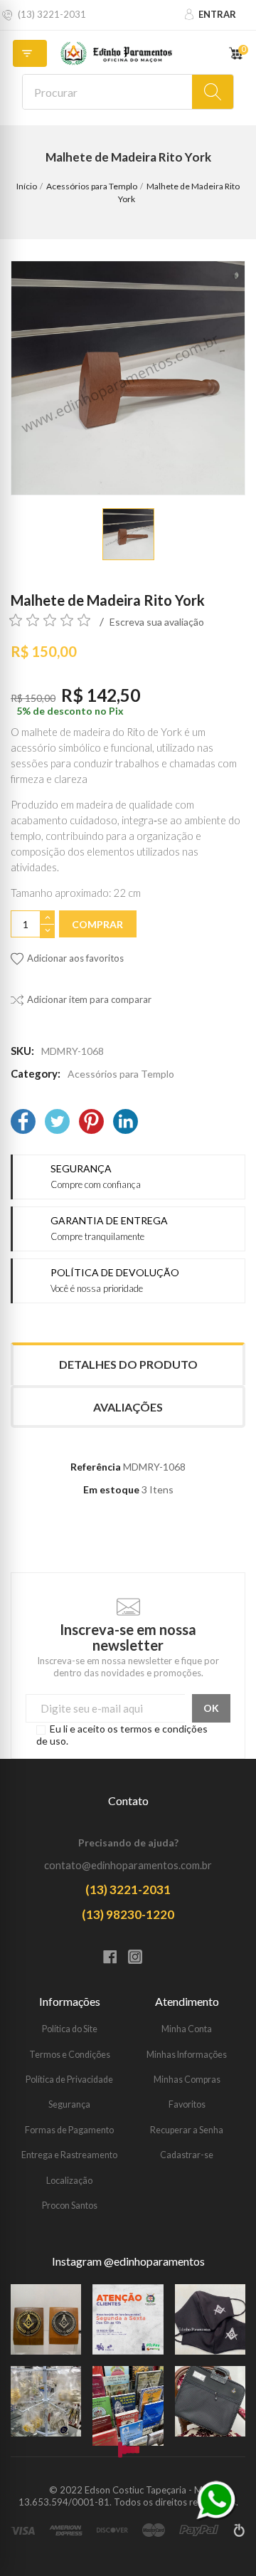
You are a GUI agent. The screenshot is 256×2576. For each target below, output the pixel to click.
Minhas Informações (187, 2055)
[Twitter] (57, 1123)
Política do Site (70, 2029)
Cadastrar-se (187, 2155)
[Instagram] (140, 1958)
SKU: (22, 1051)
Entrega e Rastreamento (69, 2155)
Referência (96, 1467)
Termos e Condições (70, 2055)
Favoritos (187, 2104)
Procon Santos (70, 2206)
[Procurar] (213, 92)
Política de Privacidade (69, 2080)
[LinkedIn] (126, 1123)
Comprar (97, 924)
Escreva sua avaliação (157, 622)
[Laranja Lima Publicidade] (239, 2536)
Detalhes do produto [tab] (128, 1364)
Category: (36, 1073)
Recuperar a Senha (187, 2130)
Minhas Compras (187, 2080)
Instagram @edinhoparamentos (128, 2261)
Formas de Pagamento (69, 2130)
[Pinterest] (91, 1123)
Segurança (69, 2104)
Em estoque (111, 1489)
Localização (69, 2181)
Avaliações (128, 1407)
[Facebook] (23, 1123)
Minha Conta (187, 2029)
